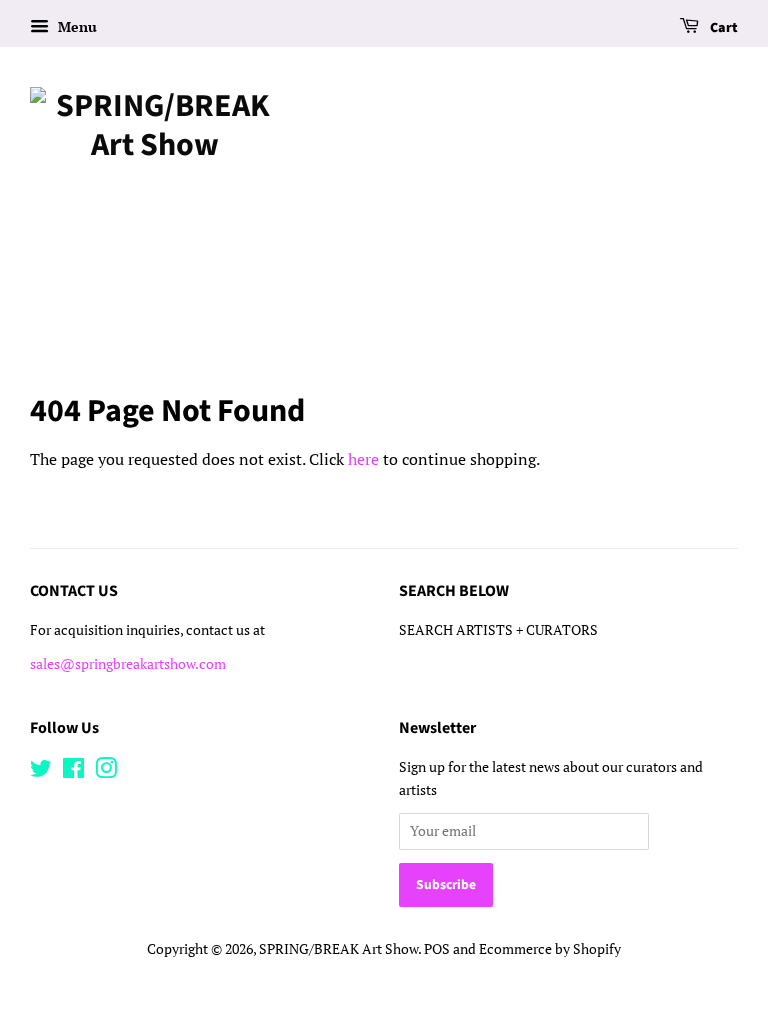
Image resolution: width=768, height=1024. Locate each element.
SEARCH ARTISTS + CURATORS (498, 630)
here (363, 459)
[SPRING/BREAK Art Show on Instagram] (106, 772)
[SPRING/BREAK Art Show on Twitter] (41, 772)
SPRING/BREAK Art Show (338, 949)
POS (437, 949)
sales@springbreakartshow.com (128, 664)
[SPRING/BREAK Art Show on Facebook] (73, 772)
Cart (722, 28)
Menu (75, 26)
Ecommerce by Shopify (550, 949)
